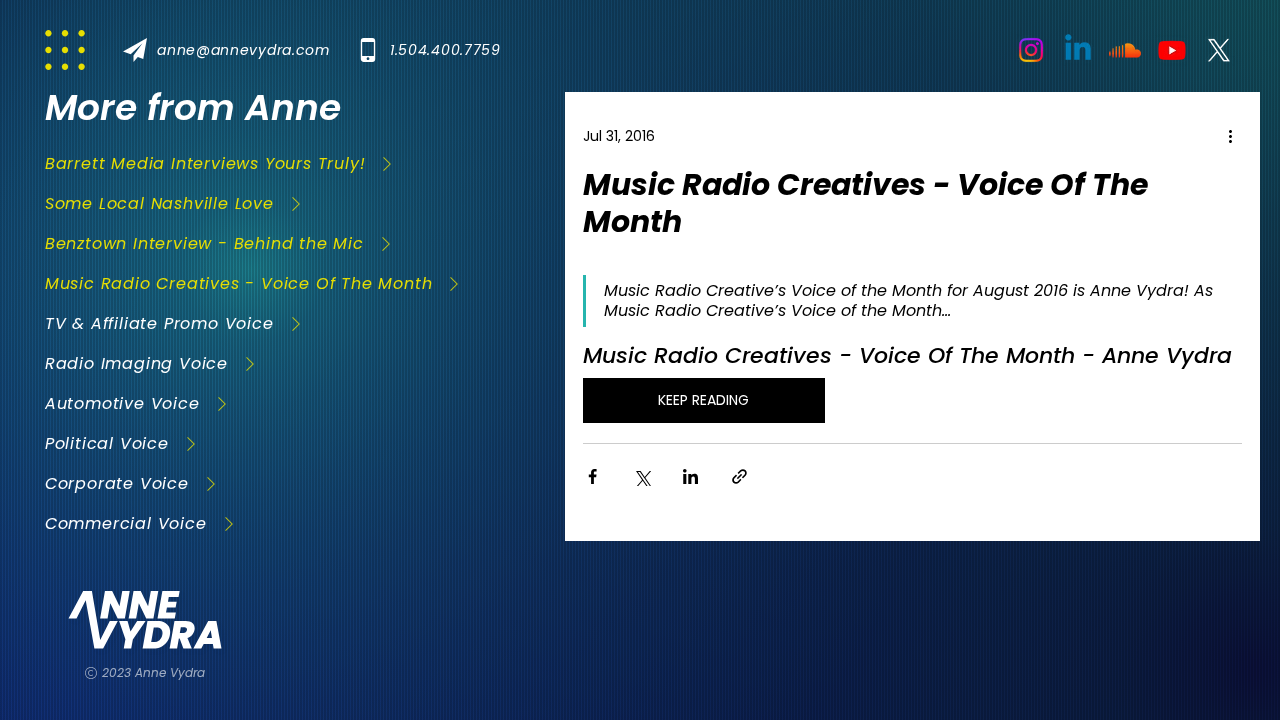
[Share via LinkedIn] (690, 476)
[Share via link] (739, 476)
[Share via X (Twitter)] (641, 476)
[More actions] (1230, 136)
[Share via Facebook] (592, 476)
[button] (233, 50)
